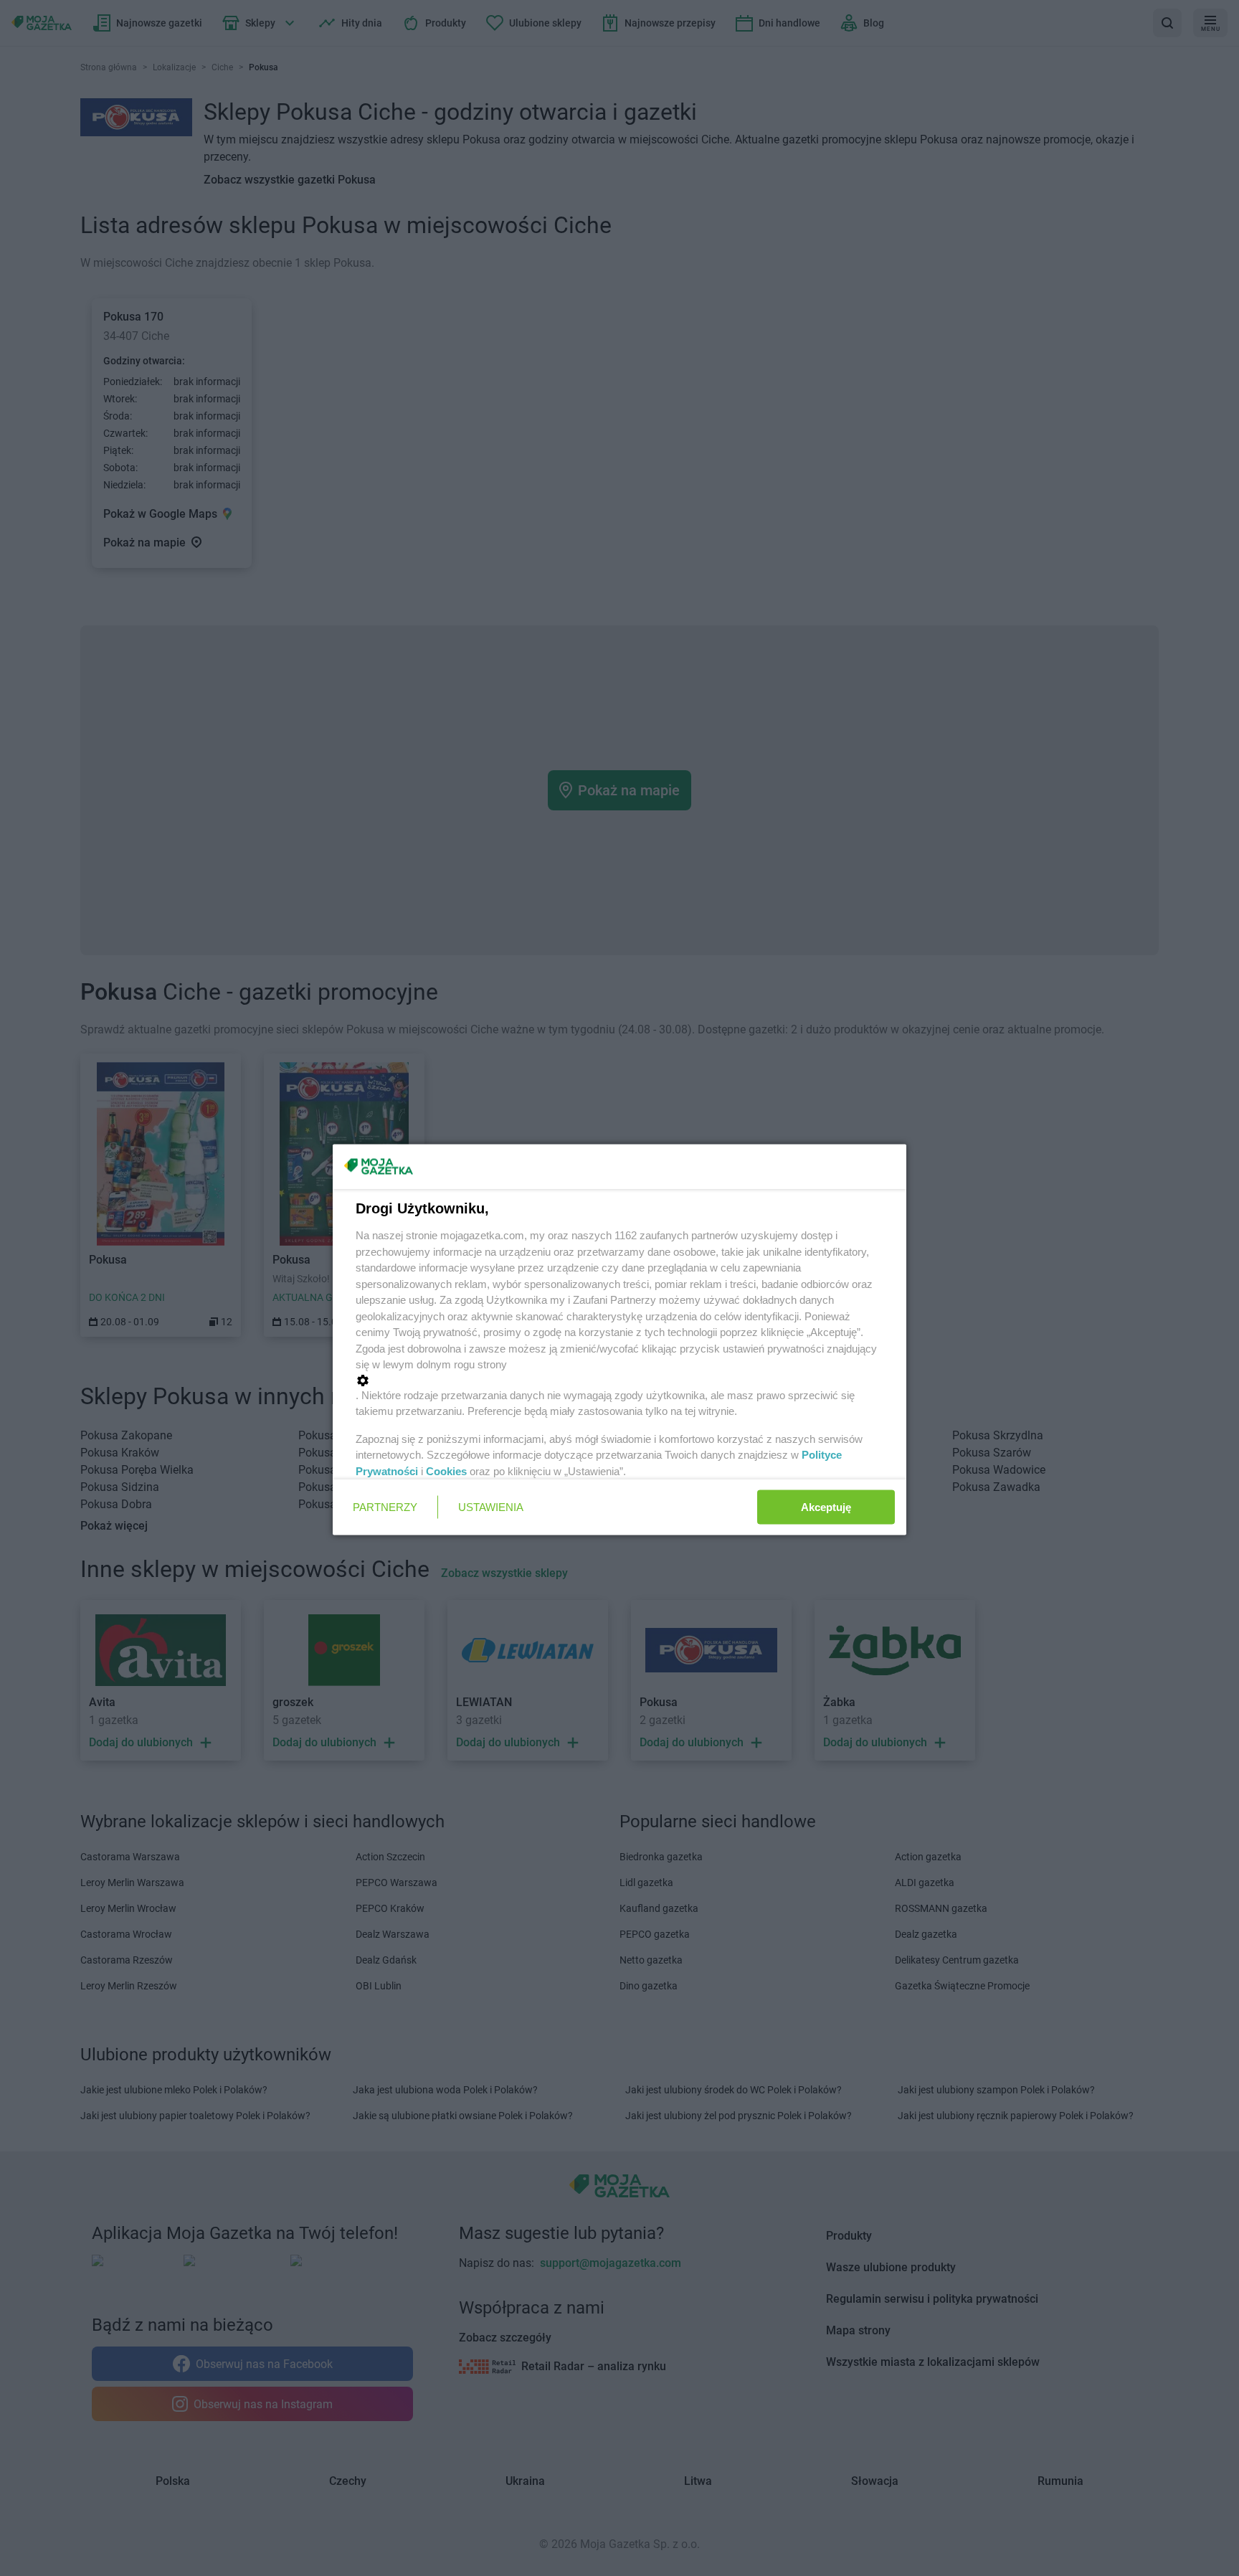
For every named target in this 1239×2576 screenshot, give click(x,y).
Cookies (446, 1471)
